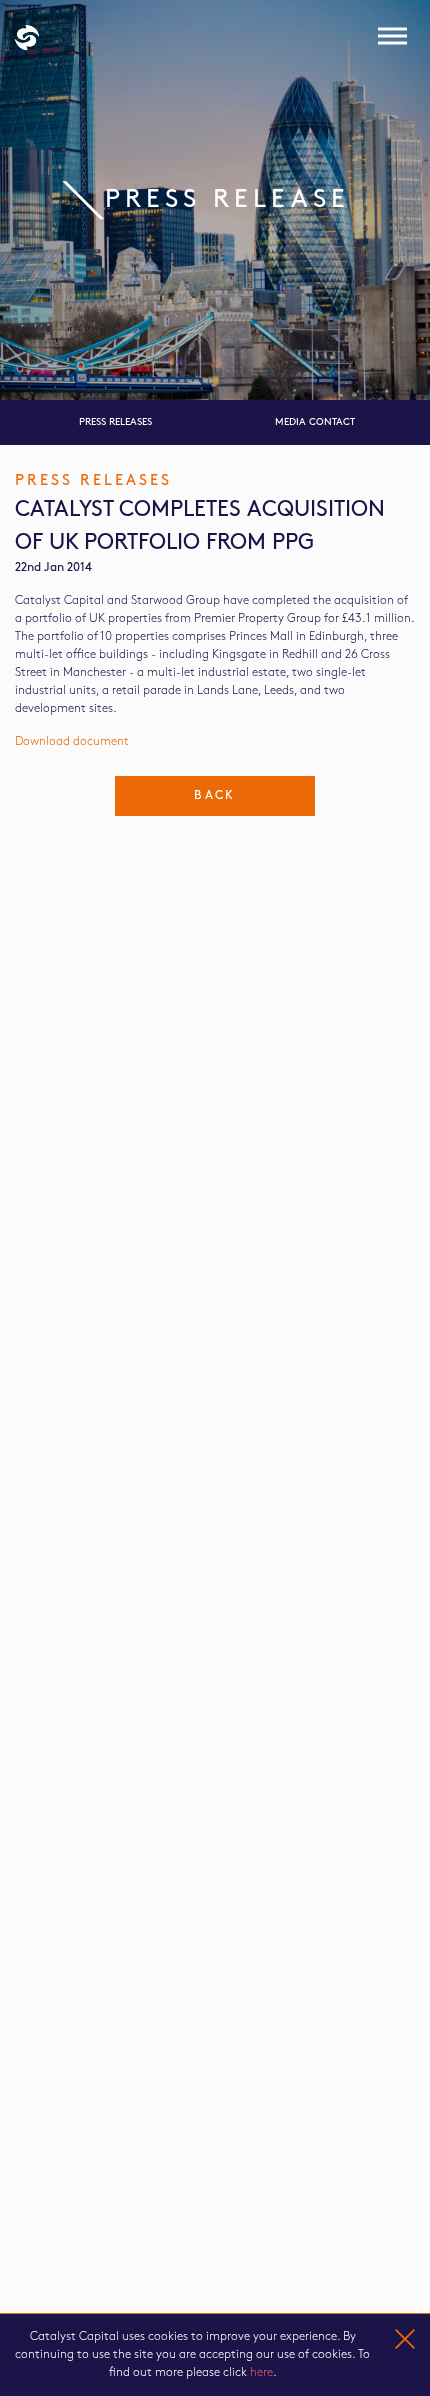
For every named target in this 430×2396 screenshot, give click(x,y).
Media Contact (315, 422)
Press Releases (115, 422)
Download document (72, 741)
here (261, 2372)
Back (215, 795)
